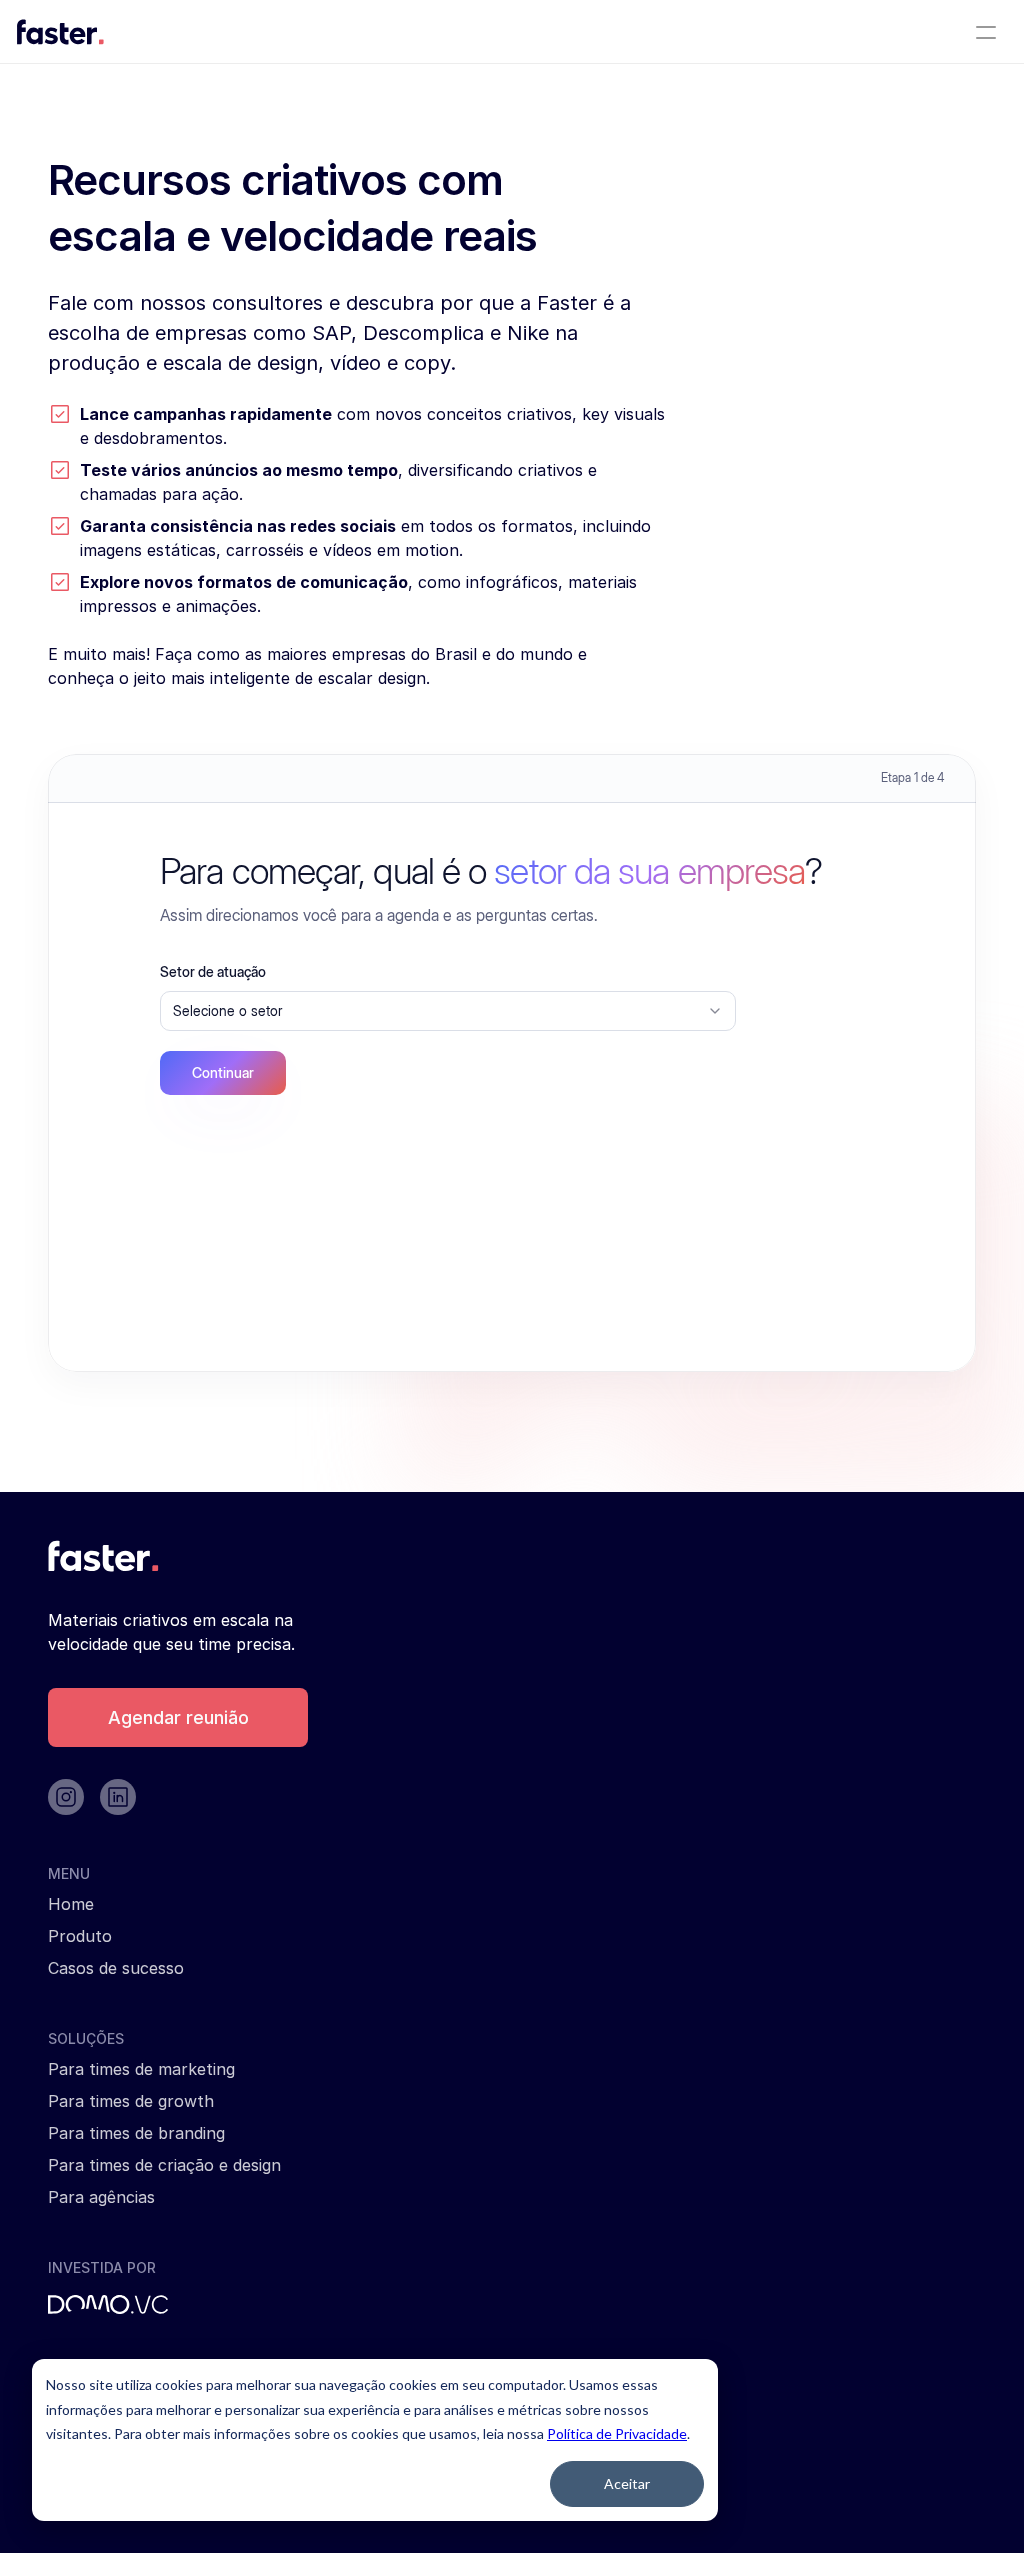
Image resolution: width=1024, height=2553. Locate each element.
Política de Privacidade (617, 2433)
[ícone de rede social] (66, 1797)
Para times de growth (131, 2101)
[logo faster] (60, 32)
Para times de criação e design (164, 2165)
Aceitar (627, 2483)
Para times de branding (136, 2133)
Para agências (101, 2197)
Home (71, 1904)
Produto (80, 1936)
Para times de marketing (141, 2069)
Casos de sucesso (116, 1968)
